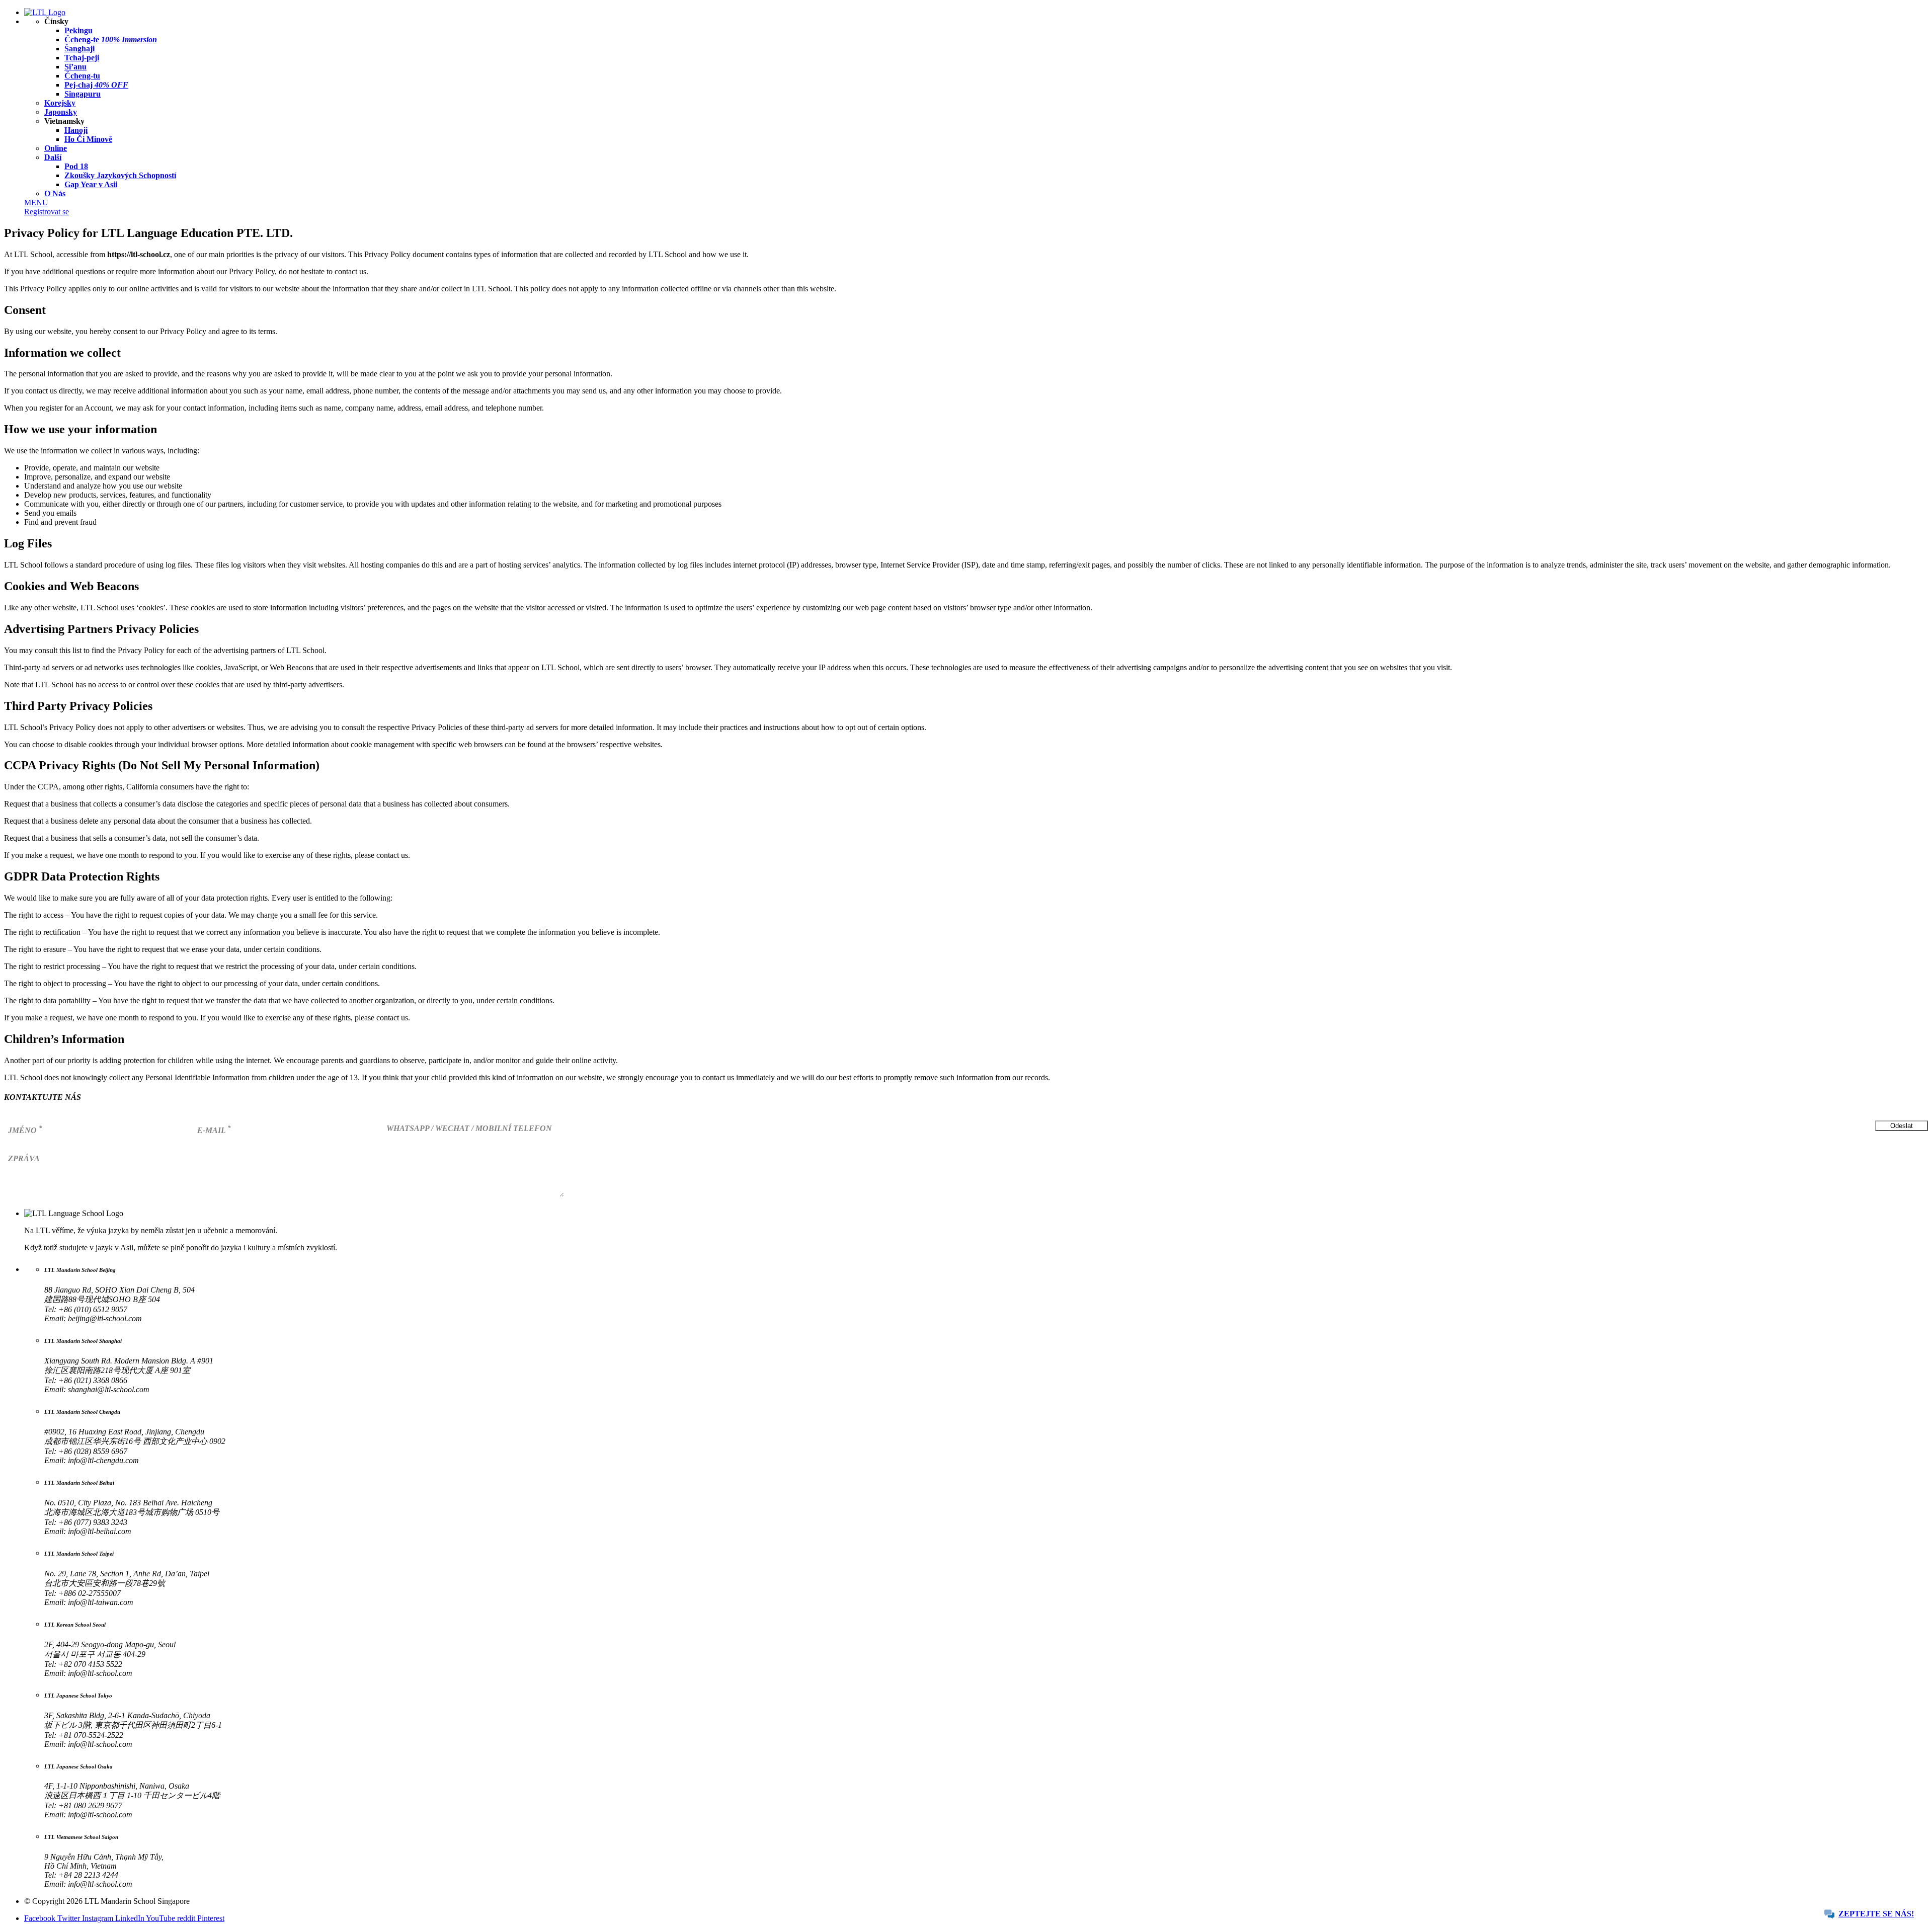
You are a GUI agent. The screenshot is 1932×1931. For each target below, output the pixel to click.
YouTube (162, 1918)
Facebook (41, 1918)
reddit (187, 1918)
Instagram (99, 1918)
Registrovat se (47, 212)
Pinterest (211, 1918)
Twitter (70, 1918)
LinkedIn (131, 1918)
